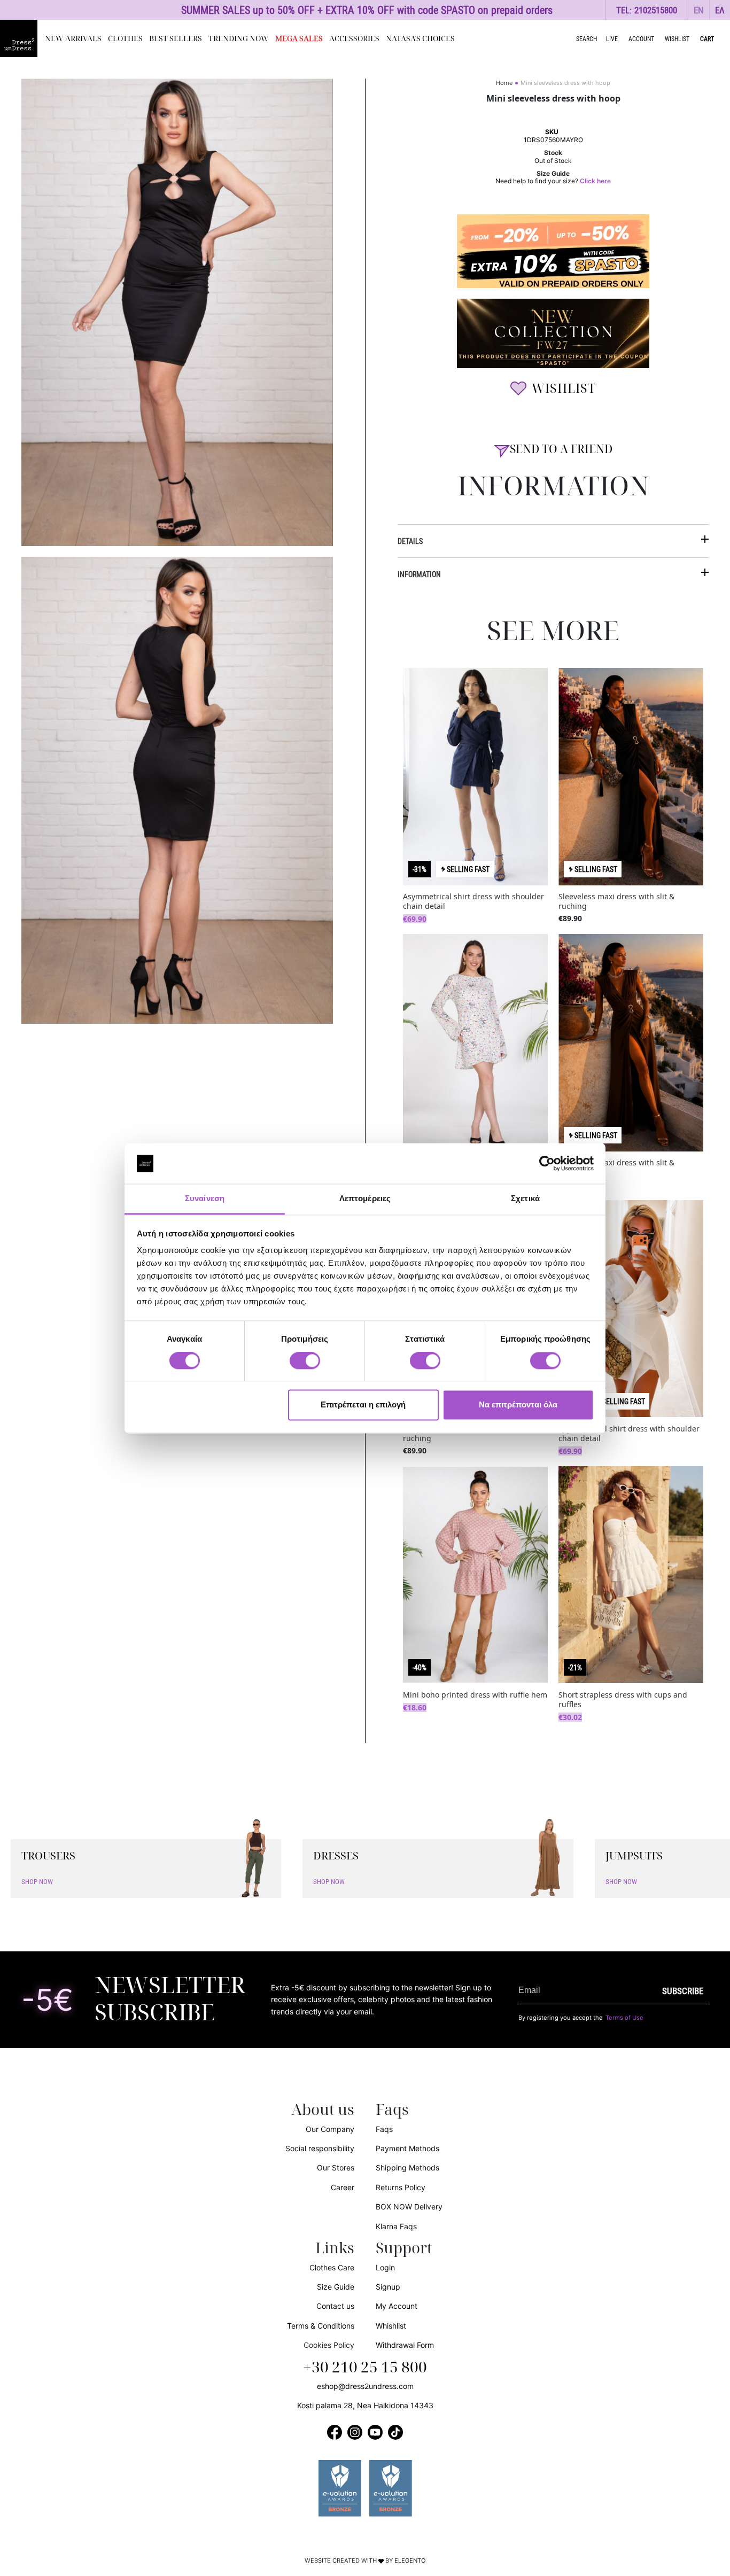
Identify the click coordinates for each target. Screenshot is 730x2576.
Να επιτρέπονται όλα (518, 1405)
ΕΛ (720, 10)
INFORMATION (419, 574)
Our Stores (336, 2168)
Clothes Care (332, 2267)
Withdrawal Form (405, 2345)
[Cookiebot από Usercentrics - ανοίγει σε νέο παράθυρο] (547, 1163)
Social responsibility (320, 2148)
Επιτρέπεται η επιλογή (363, 1405)
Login (385, 2267)
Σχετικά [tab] (525, 1199)
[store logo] (19, 38)
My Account (397, 2306)
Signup (388, 2287)
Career (343, 2187)
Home (504, 83)
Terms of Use (624, 2018)
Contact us (335, 2306)
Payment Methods (407, 2148)
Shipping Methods (407, 2168)
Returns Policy (401, 2187)
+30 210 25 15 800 (365, 2368)
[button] (699, 10)
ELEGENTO (410, 2561)
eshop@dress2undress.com (365, 2386)
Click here (595, 181)
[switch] (305, 1366)
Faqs (384, 2129)
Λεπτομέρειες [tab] (365, 1199)
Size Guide (336, 2287)
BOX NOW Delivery (409, 2207)
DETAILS (410, 541)
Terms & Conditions (321, 2326)
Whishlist (391, 2326)
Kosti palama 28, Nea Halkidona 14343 (365, 2405)
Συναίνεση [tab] (205, 1199)
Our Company (330, 2129)
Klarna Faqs (396, 2226)
